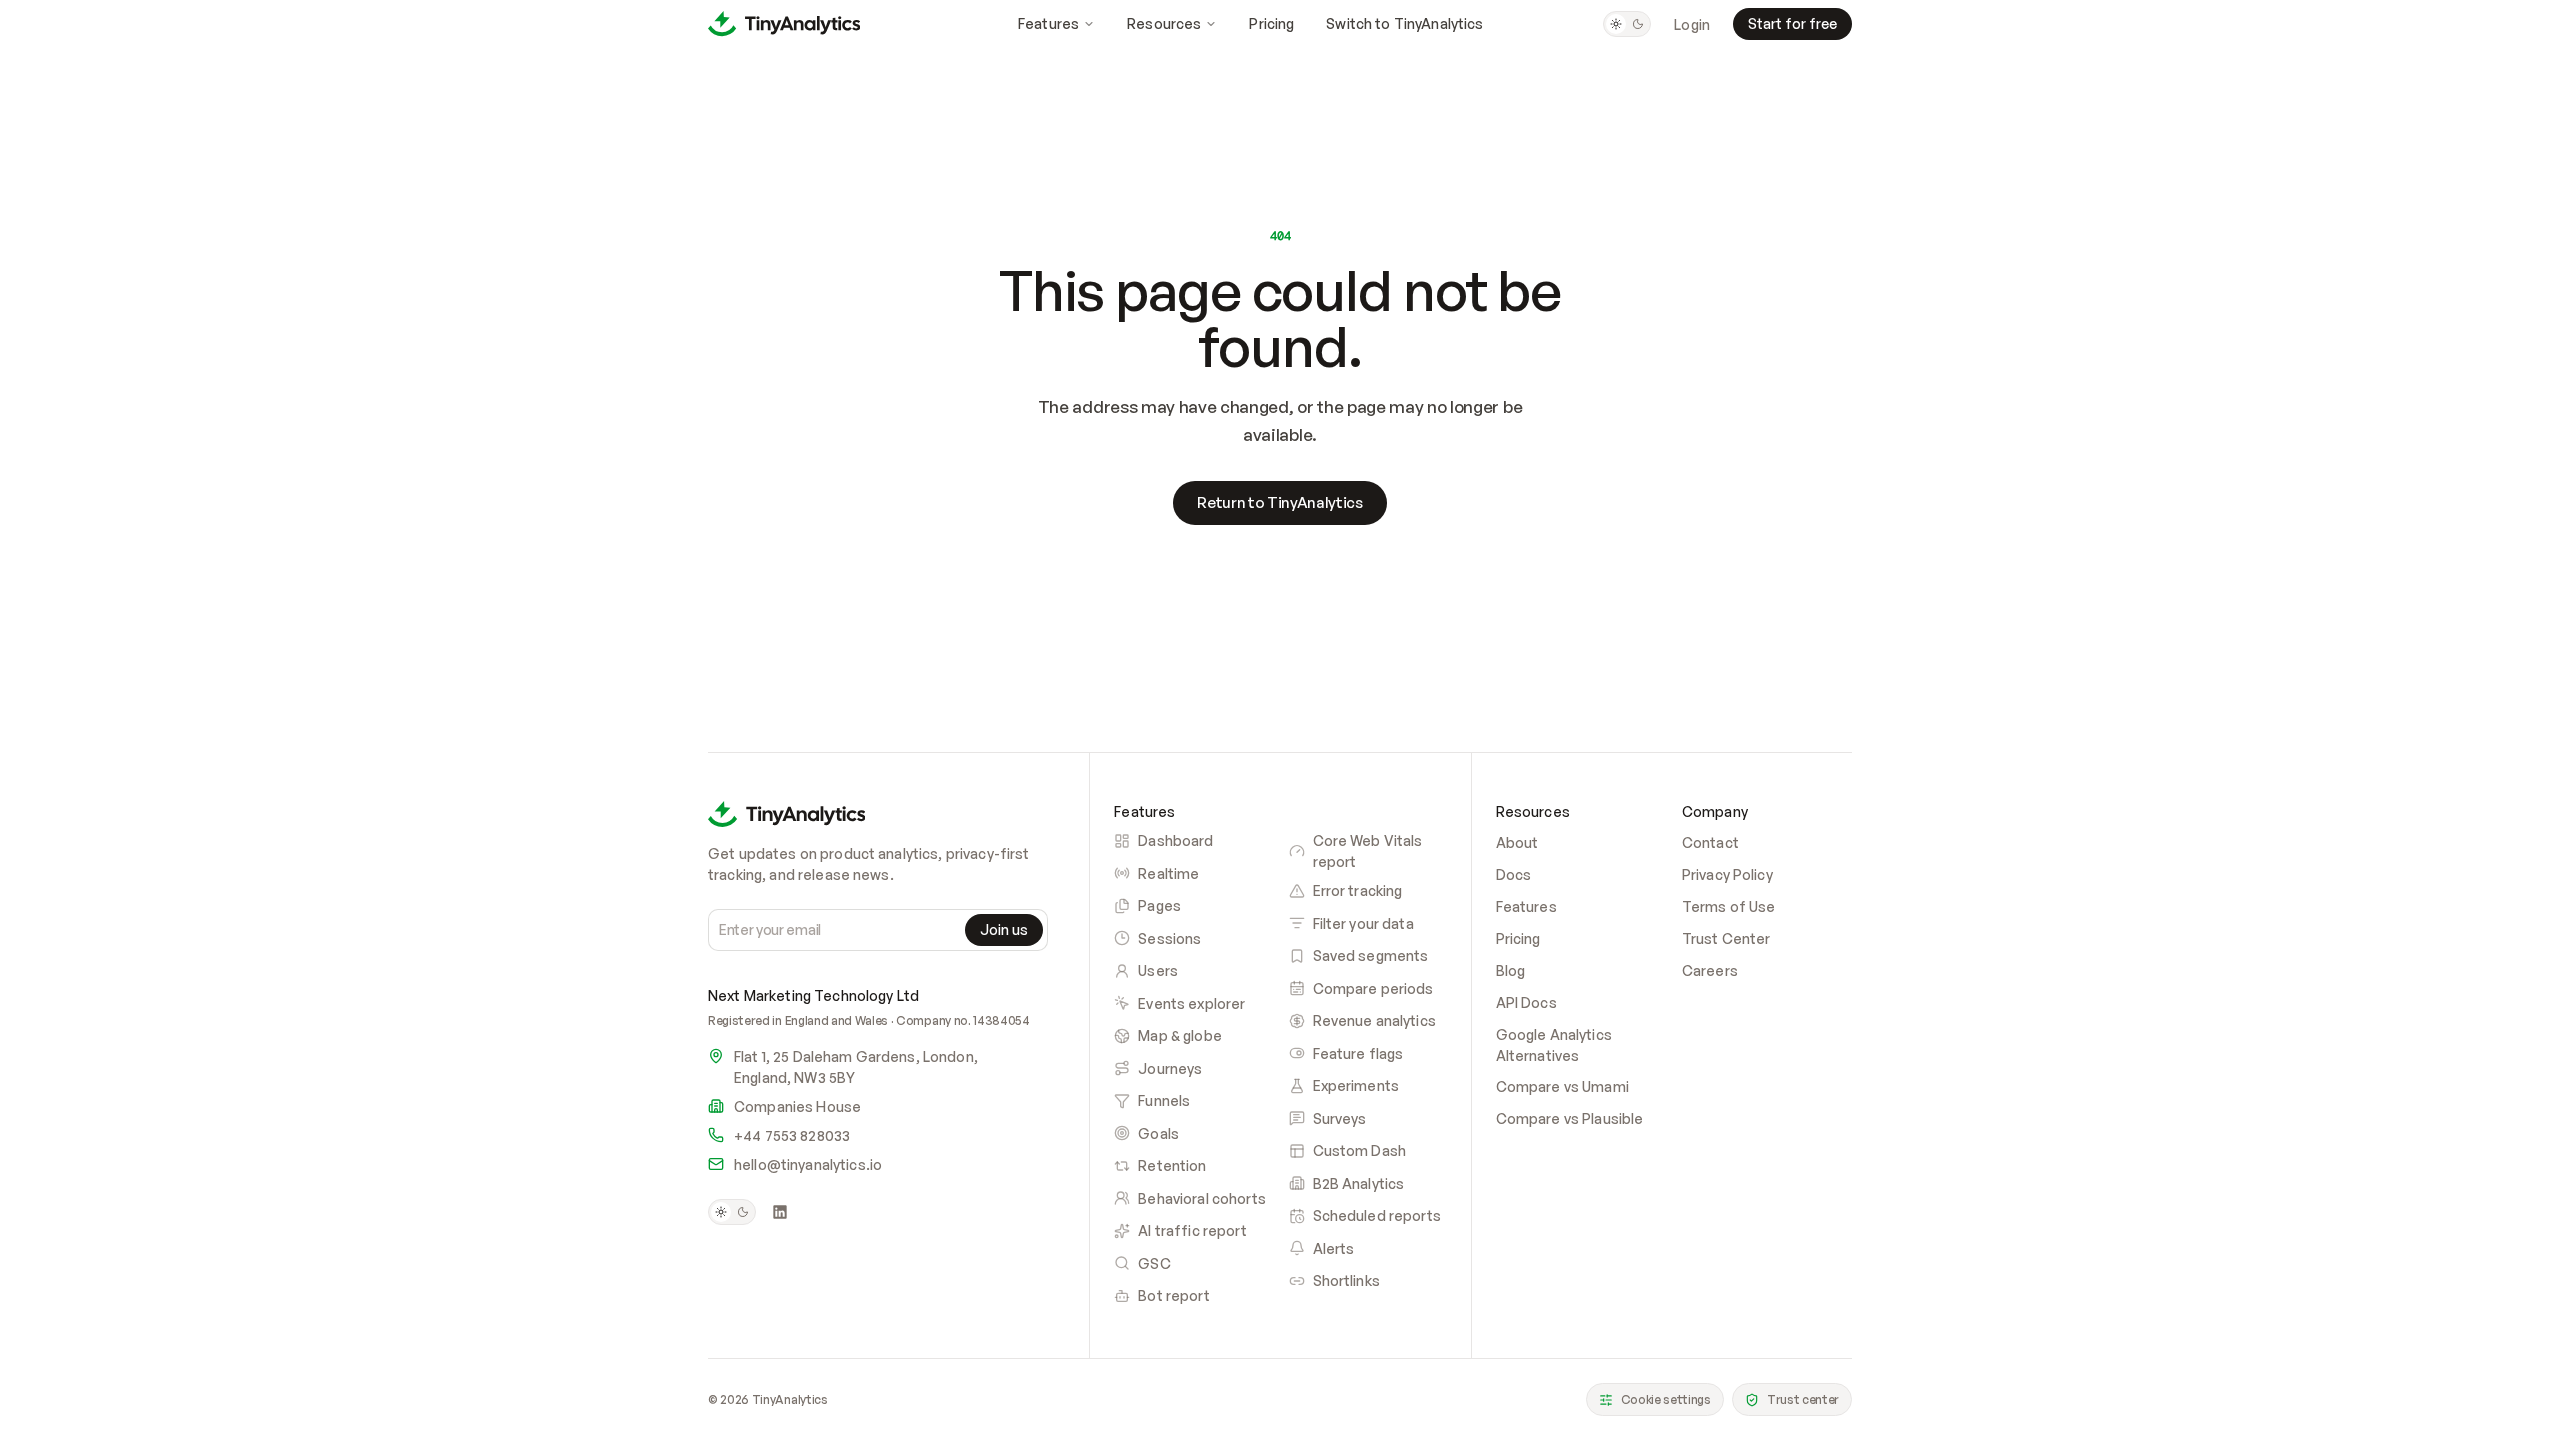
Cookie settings (1666, 1399)
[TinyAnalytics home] (784, 23)
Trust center (1803, 1399)
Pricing (1271, 23)
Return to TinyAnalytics (1280, 502)
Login (1692, 24)
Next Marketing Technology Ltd (813, 994)
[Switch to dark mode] (1627, 24)
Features (1048, 23)
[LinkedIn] (780, 1212)
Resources (1164, 23)
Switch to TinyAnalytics (1404, 23)
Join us (1004, 929)
